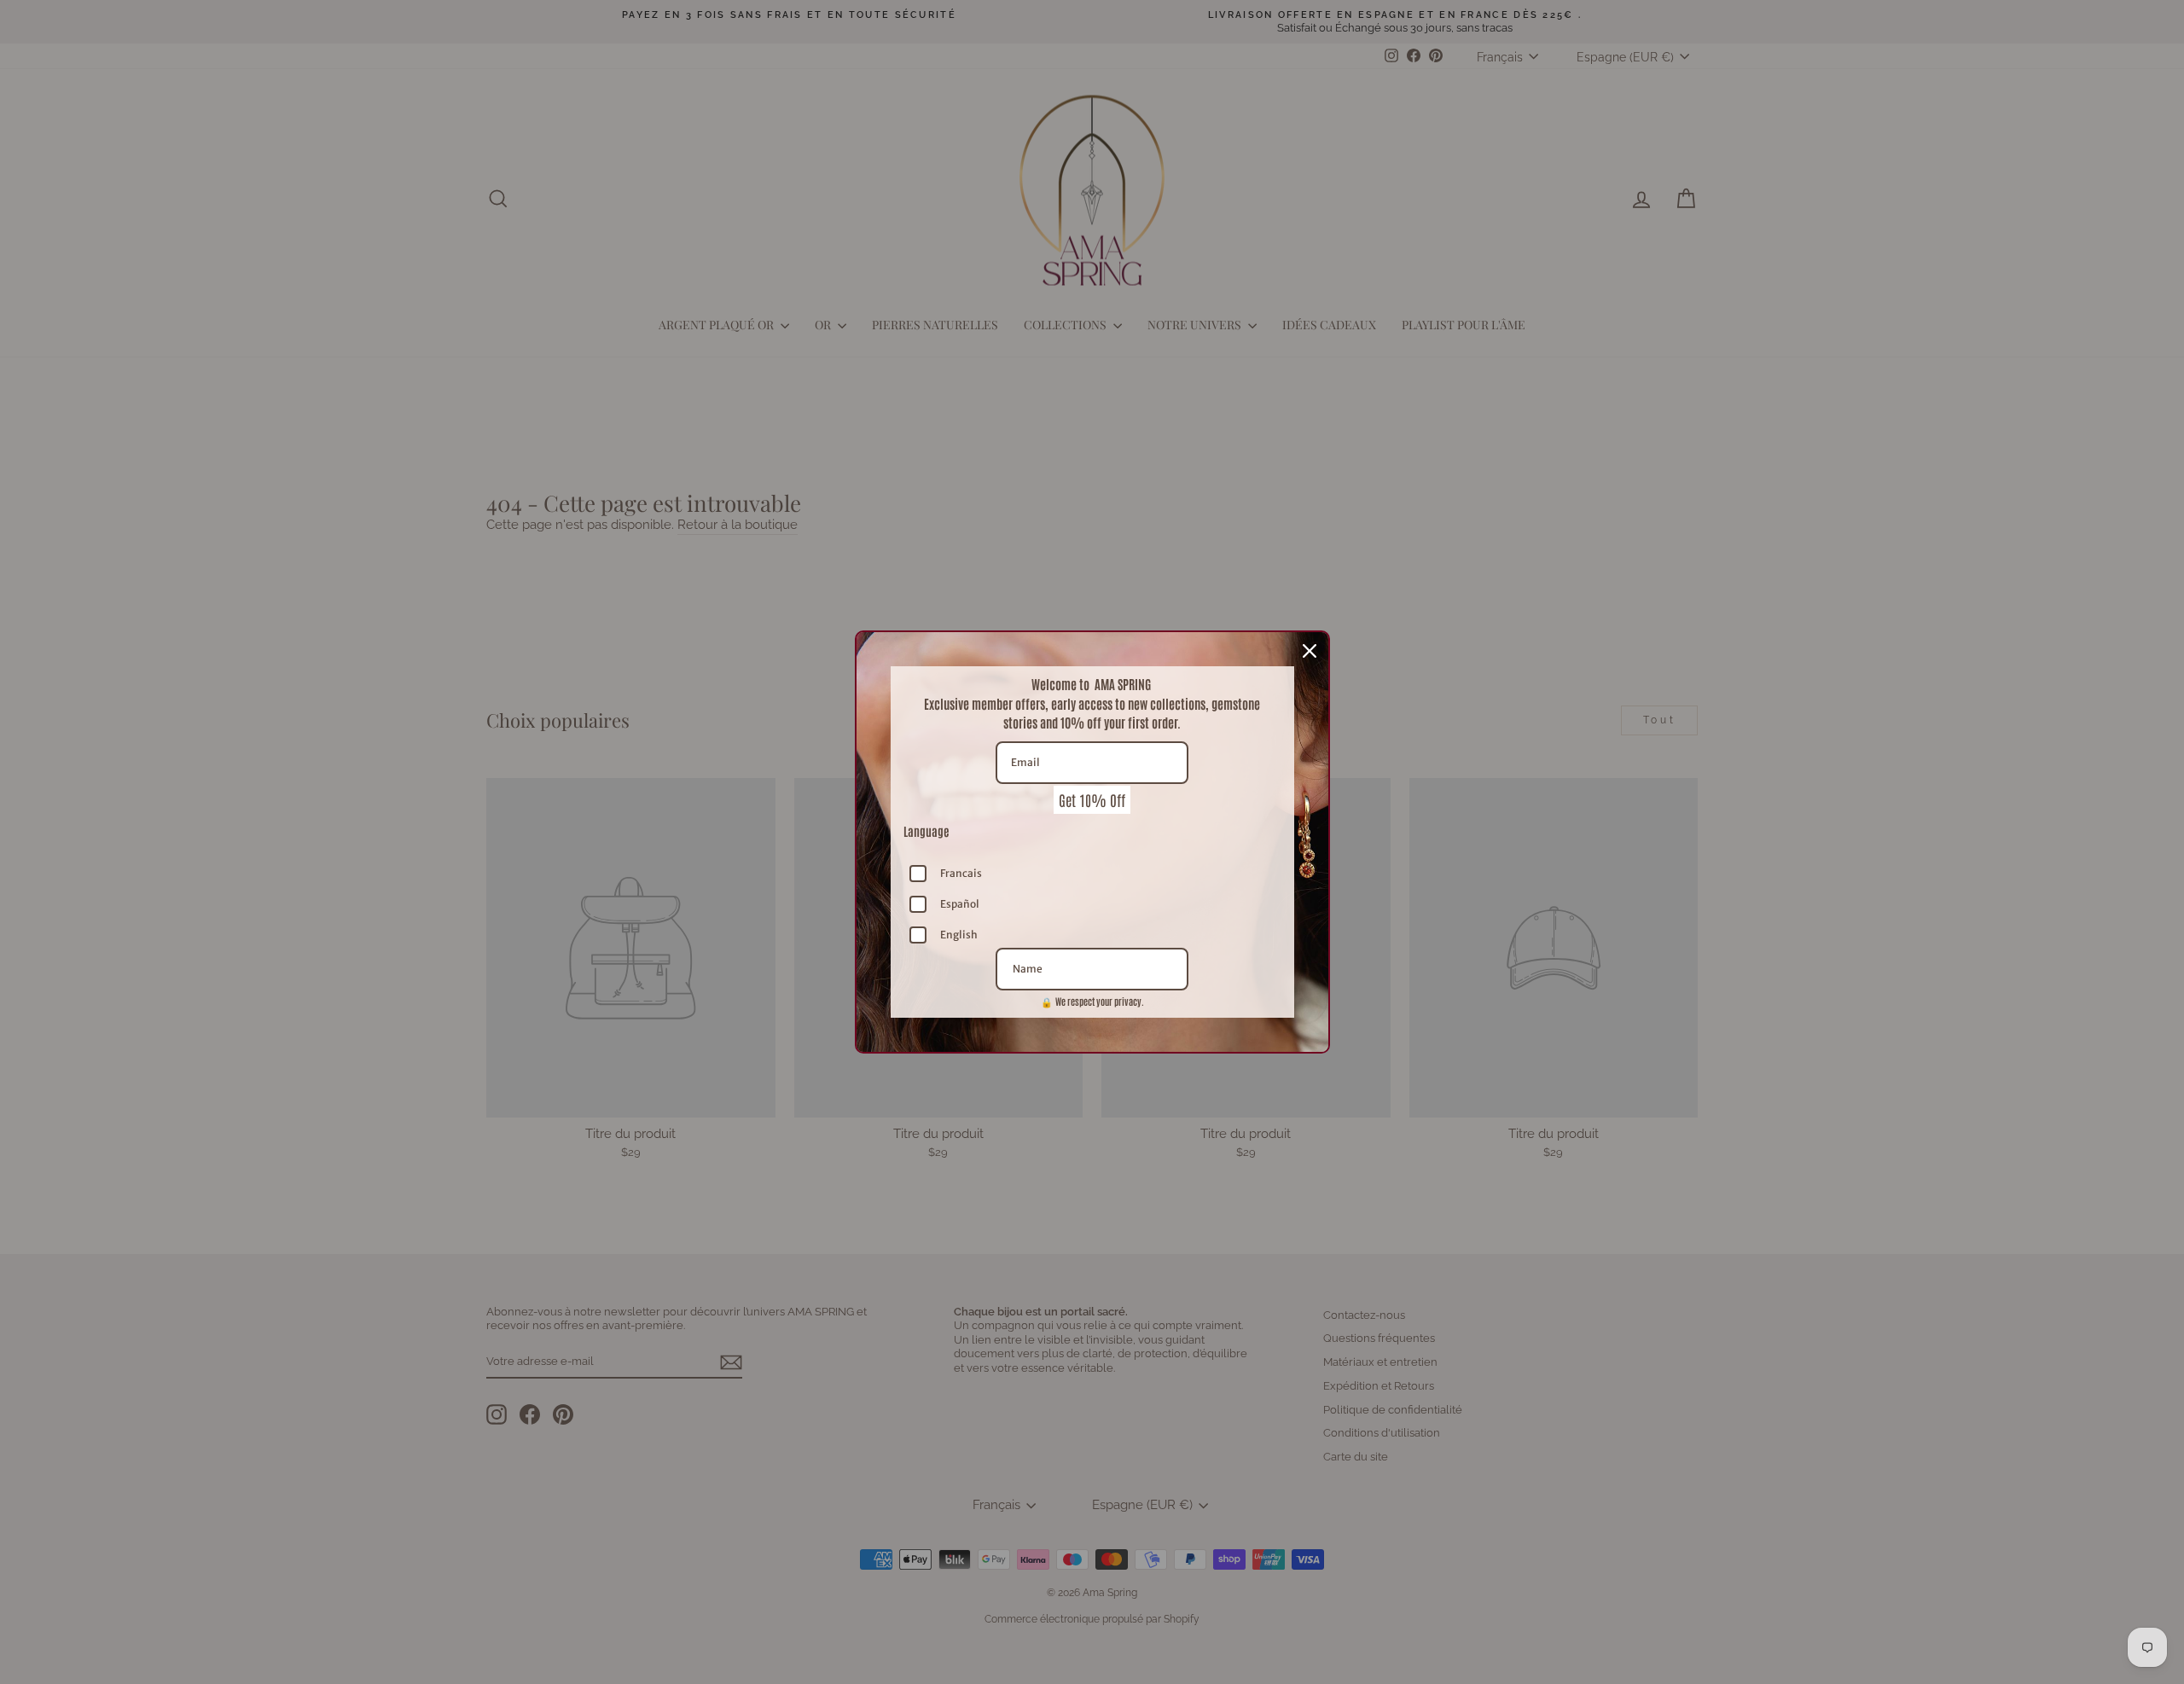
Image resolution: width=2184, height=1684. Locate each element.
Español (960, 904)
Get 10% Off (1092, 799)
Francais (961, 873)
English (959, 935)
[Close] (1310, 651)
